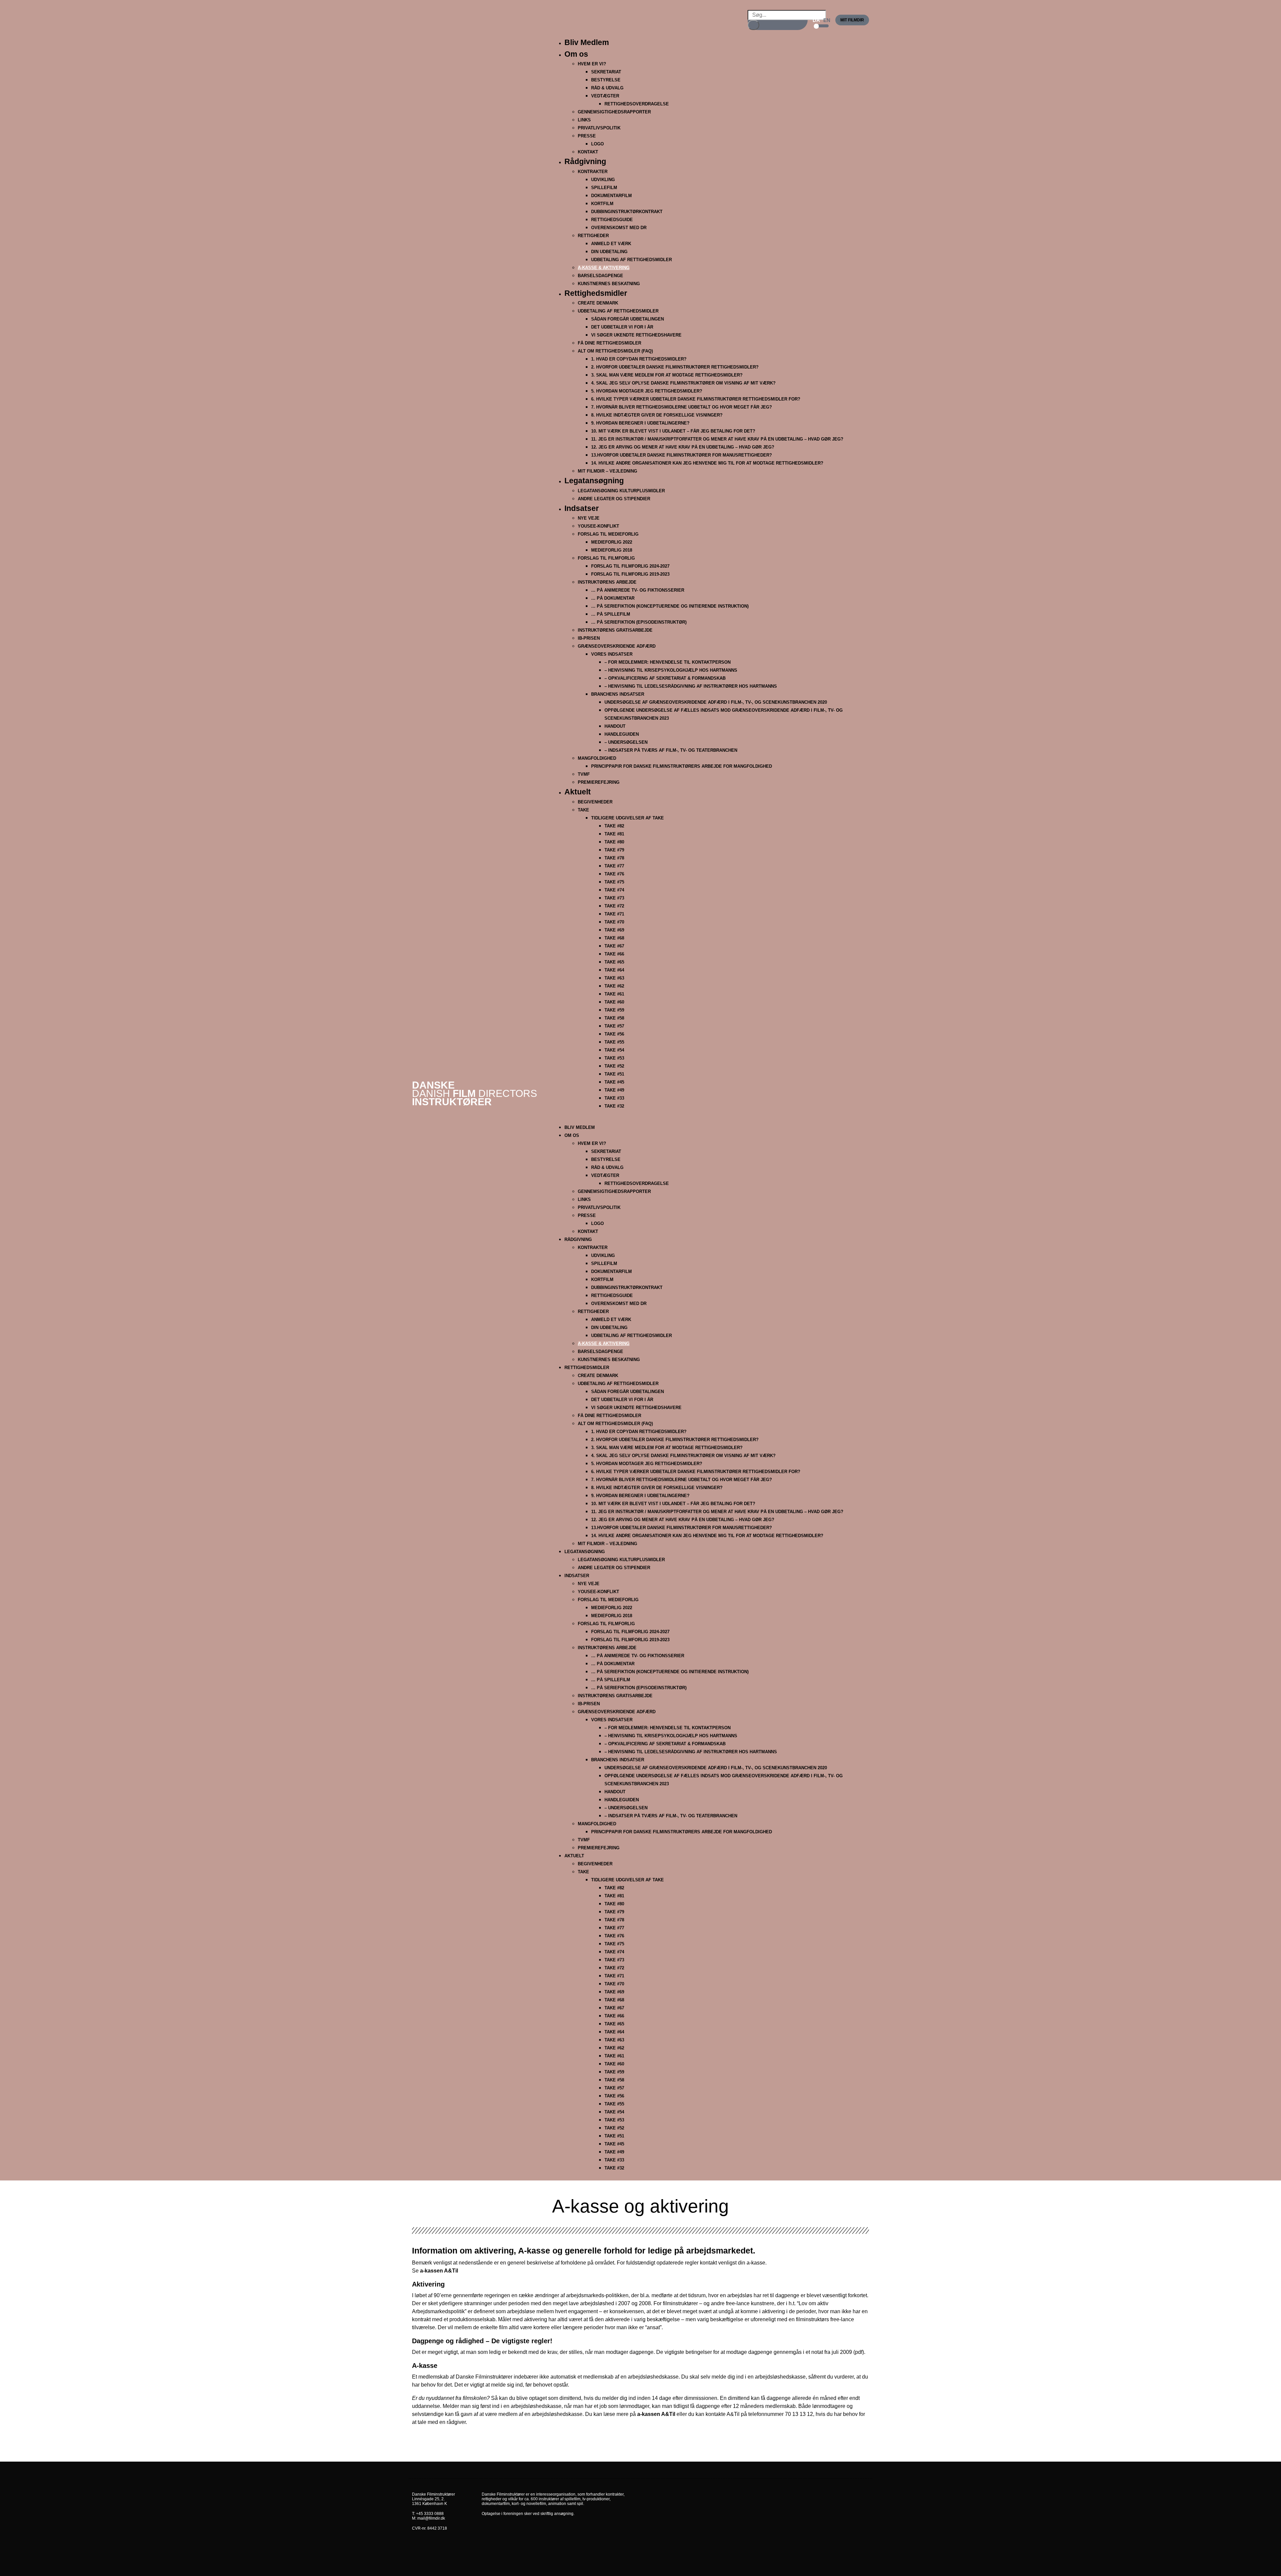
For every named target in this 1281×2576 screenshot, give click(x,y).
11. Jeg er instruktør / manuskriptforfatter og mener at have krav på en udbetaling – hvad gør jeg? (717, 439)
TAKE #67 (614, 946)
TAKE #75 (614, 882)
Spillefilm (604, 188)
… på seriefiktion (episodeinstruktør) (639, 622)
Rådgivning (585, 161)
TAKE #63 (614, 978)
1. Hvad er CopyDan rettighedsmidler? (639, 359)
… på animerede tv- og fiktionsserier (638, 590)
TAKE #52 (614, 1066)
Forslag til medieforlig (608, 534)
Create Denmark (598, 303)
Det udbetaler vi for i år (622, 327)
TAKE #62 (614, 986)
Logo (597, 144)
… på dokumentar (613, 598)
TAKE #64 (614, 970)
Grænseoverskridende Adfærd (617, 646)
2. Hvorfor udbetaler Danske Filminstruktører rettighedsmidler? (675, 367)
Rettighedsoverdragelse (637, 104)
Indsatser (582, 508)
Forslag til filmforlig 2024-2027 (630, 566)
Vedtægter (605, 96)
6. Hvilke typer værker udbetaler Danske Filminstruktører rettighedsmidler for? (696, 399)
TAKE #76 (614, 874)
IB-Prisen (589, 638)
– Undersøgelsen (626, 742)
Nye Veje (589, 518)
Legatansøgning (594, 481)
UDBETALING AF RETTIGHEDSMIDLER (631, 260)
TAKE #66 (614, 954)
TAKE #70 (614, 922)
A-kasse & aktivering (604, 268)
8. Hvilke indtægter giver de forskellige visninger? (657, 415)
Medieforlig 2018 (612, 550)
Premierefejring (599, 782)
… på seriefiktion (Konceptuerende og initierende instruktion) (670, 606)
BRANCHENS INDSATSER (618, 694)
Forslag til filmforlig (606, 558)
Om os (576, 54)
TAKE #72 (614, 906)
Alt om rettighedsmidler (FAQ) (615, 351)
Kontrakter (593, 172)
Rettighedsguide (612, 220)
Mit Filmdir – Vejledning (607, 471)
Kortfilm (602, 204)
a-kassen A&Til (439, 2271)
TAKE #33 (614, 1098)
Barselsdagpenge (600, 276)
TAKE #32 (614, 1106)
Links (584, 120)
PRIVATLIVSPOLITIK (599, 128)
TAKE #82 (614, 826)
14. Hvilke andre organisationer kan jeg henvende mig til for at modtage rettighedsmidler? (707, 463)
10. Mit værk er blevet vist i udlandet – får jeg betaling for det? (673, 431)
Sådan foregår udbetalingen (627, 319)
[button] (710, 1119)
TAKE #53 (614, 1058)
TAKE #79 (614, 850)
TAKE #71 (614, 914)
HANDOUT (615, 726)
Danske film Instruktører (475, 1093)
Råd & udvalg (607, 88)
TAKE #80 (614, 842)
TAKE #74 (614, 890)
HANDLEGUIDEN (622, 734)
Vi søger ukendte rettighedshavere (636, 335)
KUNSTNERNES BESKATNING (609, 284)
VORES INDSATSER (612, 654)
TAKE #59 (614, 1010)
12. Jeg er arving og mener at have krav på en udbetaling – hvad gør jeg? (683, 447)
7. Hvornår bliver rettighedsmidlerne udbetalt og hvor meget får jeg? (682, 407)
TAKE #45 (614, 1082)
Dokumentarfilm (611, 196)
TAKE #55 (614, 1042)
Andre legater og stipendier (614, 499)
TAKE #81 (614, 834)
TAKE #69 (614, 930)
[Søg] (753, 25)
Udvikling (603, 180)
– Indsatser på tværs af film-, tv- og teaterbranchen (671, 750)
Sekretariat (606, 72)
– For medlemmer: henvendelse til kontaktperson (668, 662)
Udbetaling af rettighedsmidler (618, 311)
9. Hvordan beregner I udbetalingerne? (640, 423)
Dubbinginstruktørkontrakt (627, 212)
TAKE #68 (614, 938)
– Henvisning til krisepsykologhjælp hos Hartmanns (671, 670)
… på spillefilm (611, 614)
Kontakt (588, 152)
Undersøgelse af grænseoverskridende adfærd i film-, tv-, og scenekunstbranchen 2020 (716, 702)
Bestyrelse (606, 80)
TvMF (584, 774)
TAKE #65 (614, 962)
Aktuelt (578, 792)
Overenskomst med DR (619, 228)
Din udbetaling (609, 252)
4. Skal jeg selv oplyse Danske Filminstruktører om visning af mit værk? (683, 383)
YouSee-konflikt (598, 526)
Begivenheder (595, 802)
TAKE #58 (614, 1018)
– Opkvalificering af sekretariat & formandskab (665, 678)
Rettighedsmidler (596, 293)
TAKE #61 (614, 994)
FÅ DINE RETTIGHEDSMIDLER (609, 343)
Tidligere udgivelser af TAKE (627, 818)
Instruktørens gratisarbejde (615, 630)
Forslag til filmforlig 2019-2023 (630, 574)
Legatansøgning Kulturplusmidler (621, 491)
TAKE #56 (614, 1034)
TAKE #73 (614, 898)
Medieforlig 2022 (612, 542)
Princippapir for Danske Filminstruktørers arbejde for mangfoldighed (682, 766)
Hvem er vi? (592, 64)
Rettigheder (593, 236)
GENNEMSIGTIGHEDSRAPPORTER (614, 112)
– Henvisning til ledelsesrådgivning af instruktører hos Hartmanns (691, 686)
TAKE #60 (614, 1002)
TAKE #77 (614, 866)
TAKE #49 (614, 1090)
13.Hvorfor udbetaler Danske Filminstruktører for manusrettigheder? (682, 455)
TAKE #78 (614, 858)
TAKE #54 (614, 1050)
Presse (587, 136)
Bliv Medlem (587, 42)
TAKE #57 (614, 1026)
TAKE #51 (614, 1074)
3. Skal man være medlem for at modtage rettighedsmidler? (667, 375)
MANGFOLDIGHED (597, 758)
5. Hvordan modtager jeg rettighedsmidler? (647, 391)
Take (583, 810)
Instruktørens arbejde (607, 582)
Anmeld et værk (611, 244)
